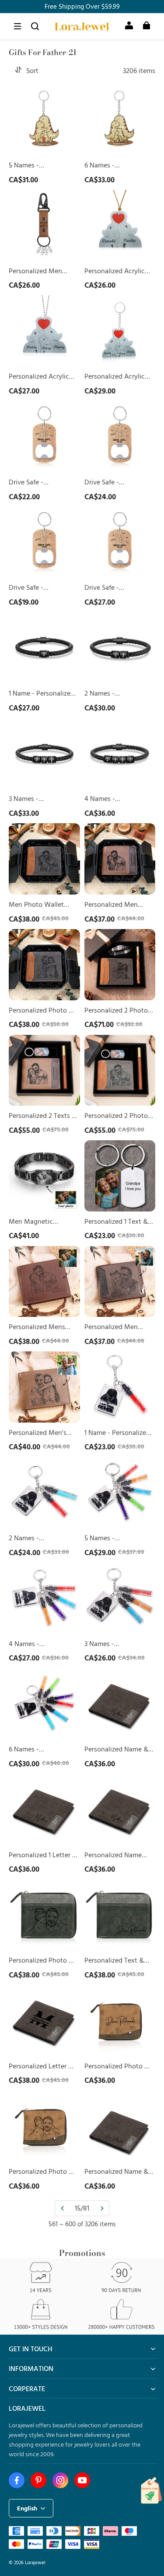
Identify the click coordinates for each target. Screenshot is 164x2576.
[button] (17, 26)
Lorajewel (35, 2562)
